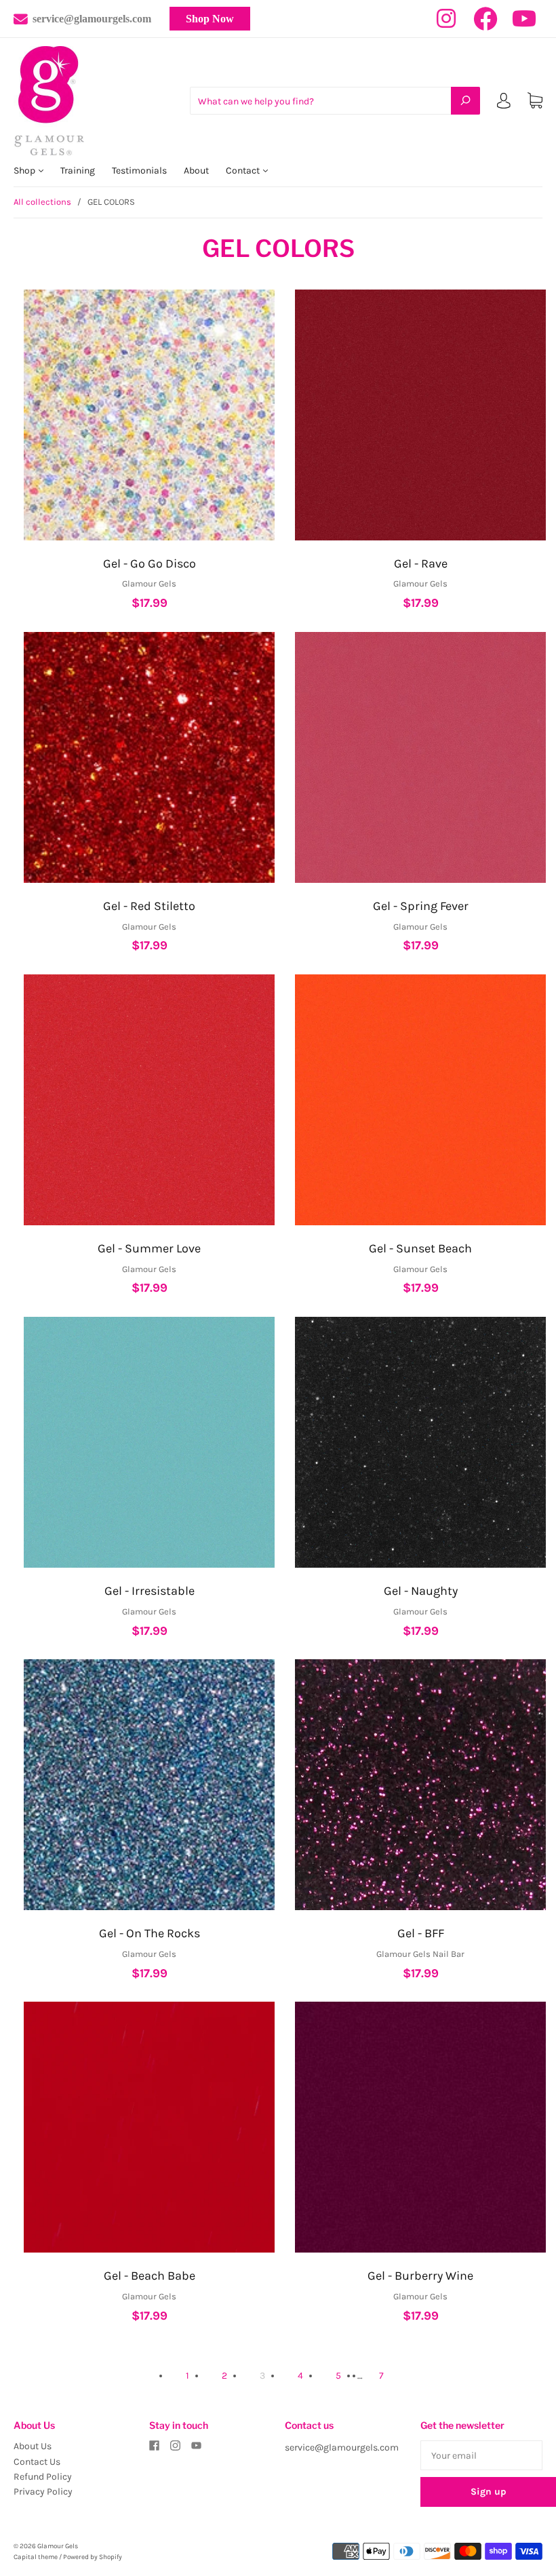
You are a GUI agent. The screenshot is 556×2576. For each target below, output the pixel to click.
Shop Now (210, 19)
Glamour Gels (58, 2546)
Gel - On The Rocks (150, 1933)
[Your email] (481, 2455)
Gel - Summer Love (149, 1248)
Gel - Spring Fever (421, 906)
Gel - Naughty (421, 1591)
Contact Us (37, 2462)
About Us (33, 2446)
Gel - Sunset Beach (420, 1248)
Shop (25, 171)
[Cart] (535, 101)
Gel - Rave (421, 563)
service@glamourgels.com (92, 19)
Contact (244, 171)
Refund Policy (43, 2477)
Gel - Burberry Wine (420, 2276)
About (196, 171)
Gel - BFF (421, 1933)
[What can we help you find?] (335, 101)
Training (78, 171)
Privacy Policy (43, 2492)
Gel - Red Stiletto (149, 906)
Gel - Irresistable (150, 1591)
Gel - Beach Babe (150, 2276)
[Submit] (465, 100)
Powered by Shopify (93, 2557)
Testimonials (139, 171)
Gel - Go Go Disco (150, 563)
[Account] (504, 103)
